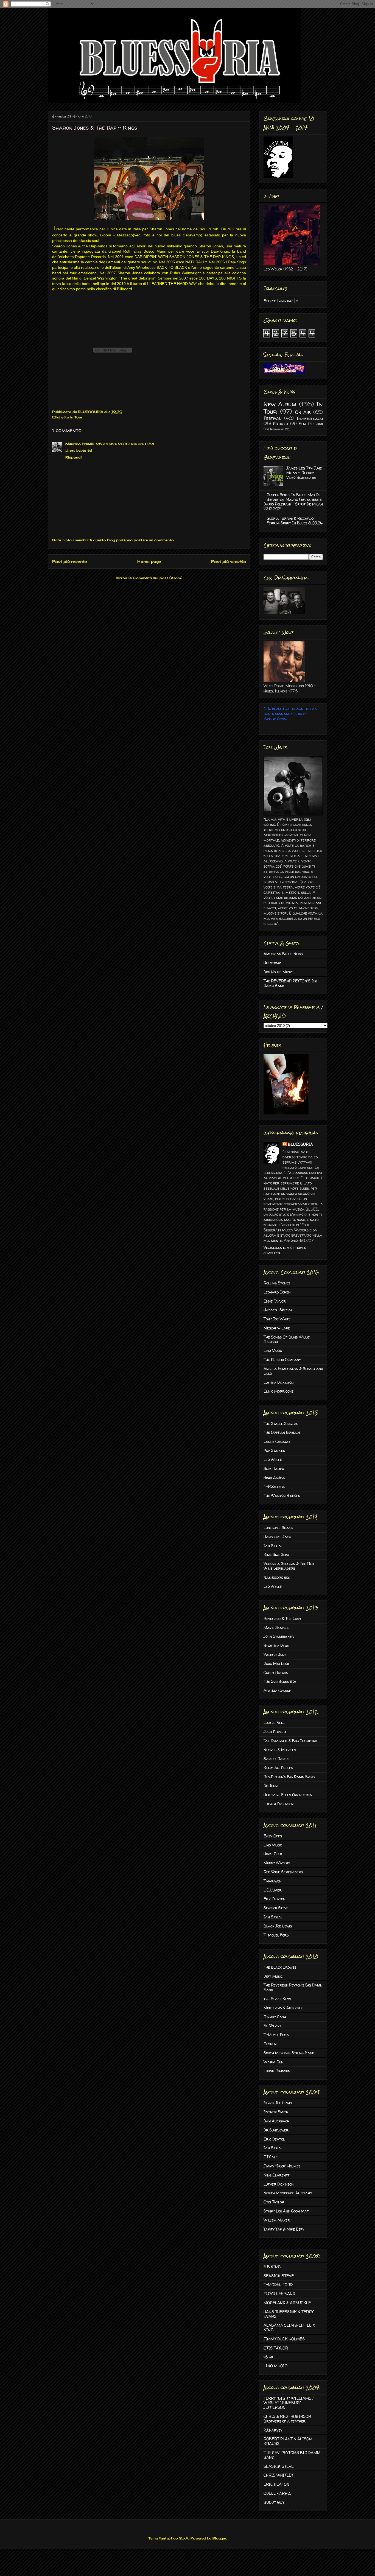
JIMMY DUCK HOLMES (284, 2339)
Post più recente (70, 561)
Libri (319, 424)
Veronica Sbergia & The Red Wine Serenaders (289, 1566)
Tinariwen (272, 1881)
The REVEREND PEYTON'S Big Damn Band (290, 983)
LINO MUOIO (275, 2366)
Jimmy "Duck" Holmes (282, 2166)
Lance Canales (277, 1441)
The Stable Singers (281, 1423)
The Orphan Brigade (282, 1432)
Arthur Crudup (277, 1690)
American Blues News (283, 954)
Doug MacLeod (276, 1663)
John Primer (275, 1732)
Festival (272, 418)
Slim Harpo (274, 1469)
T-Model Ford (276, 1935)
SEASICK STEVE (279, 2276)
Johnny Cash (275, 2017)
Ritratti (280, 424)
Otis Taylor (274, 2202)
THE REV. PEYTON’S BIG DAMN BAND (292, 2455)
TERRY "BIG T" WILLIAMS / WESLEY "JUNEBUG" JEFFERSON (289, 2403)
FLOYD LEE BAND (279, 2294)
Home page (149, 561)
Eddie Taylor (275, 1301)
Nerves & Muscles (280, 1750)
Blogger (219, 2538)
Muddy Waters (277, 1863)
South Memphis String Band (289, 2053)
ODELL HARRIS (278, 2493)
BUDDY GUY (274, 2502)
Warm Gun (273, 2062)
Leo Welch (273, 1459)
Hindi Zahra (274, 1477)
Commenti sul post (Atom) (158, 578)
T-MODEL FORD (278, 2285)
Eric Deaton (274, 1899)
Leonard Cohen (277, 1292)
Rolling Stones (277, 1283)
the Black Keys (277, 1999)
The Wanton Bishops (282, 1495)
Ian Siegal (273, 1546)
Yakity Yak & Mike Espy (284, 2229)
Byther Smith (276, 2112)
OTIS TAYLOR (276, 2348)
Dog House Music (278, 972)
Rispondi (73, 457)
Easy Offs (273, 1836)
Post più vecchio (229, 561)
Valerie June (275, 1654)
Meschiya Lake (277, 1328)
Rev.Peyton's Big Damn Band (289, 1777)
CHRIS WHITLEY (278, 2475)
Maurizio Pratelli (80, 444)
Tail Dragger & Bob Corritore (291, 1741)
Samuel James (276, 1759)
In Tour (76, 417)
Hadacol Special (278, 1310)
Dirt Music (273, 1976)
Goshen (270, 2044)
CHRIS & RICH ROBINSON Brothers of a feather (287, 2419)
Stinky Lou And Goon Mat (286, 2211)
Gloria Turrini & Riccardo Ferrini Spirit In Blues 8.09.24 (295, 521)
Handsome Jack (277, 1537)
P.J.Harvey (273, 2430)
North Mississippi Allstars (288, 2193)
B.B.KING (272, 2267)
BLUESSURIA (300, 1144)
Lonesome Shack (278, 1528)
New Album (280, 404)
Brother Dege (276, 1645)
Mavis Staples (276, 1628)
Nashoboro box (277, 1577)
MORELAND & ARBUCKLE (287, 2303)
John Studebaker (279, 1636)
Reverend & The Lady (282, 1618)
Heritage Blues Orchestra (288, 1795)
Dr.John (271, 1786)
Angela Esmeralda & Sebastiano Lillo (293, 1371)
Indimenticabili (310, 418)
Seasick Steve (276, 1908)
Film (302, 424)
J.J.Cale (271, 2157)
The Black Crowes (280, 1967)
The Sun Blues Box (280, 1681)
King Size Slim (276, 1554)
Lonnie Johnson (277, 2071)
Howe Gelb (273, 1854)
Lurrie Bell (274, 1723)
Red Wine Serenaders (283, 1872)
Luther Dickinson (279, 1382)
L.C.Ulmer (273, 1890)
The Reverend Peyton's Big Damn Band (293, 1987)
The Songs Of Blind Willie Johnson (287, 1339)
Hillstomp (272, 963)
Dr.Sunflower (276, 2130)
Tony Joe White (277, 1319)
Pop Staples (274, 1450)
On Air (303, 412)
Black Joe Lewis (278, 1926)
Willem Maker (277, 2220)
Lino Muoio (273, 1350)
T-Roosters (274, 1486)
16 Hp (268, 2357)
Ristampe (277, 429)
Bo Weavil (273, 2026)
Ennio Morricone (279, 1391)
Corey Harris (276, 1673)
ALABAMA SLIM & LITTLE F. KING (289, 2328)
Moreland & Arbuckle (283, 2008)
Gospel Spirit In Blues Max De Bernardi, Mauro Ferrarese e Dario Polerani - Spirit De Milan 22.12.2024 (293, 501)
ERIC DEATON (276, 2484)
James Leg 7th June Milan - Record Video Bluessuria (304, 473)
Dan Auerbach (276, 2121)
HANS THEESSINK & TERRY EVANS (289, 2314)
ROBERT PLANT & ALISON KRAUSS (288, 2441)
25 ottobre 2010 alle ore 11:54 (125, 444)
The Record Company (282, 1360)
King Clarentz (277, 2175)
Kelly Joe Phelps (278, 1768)
